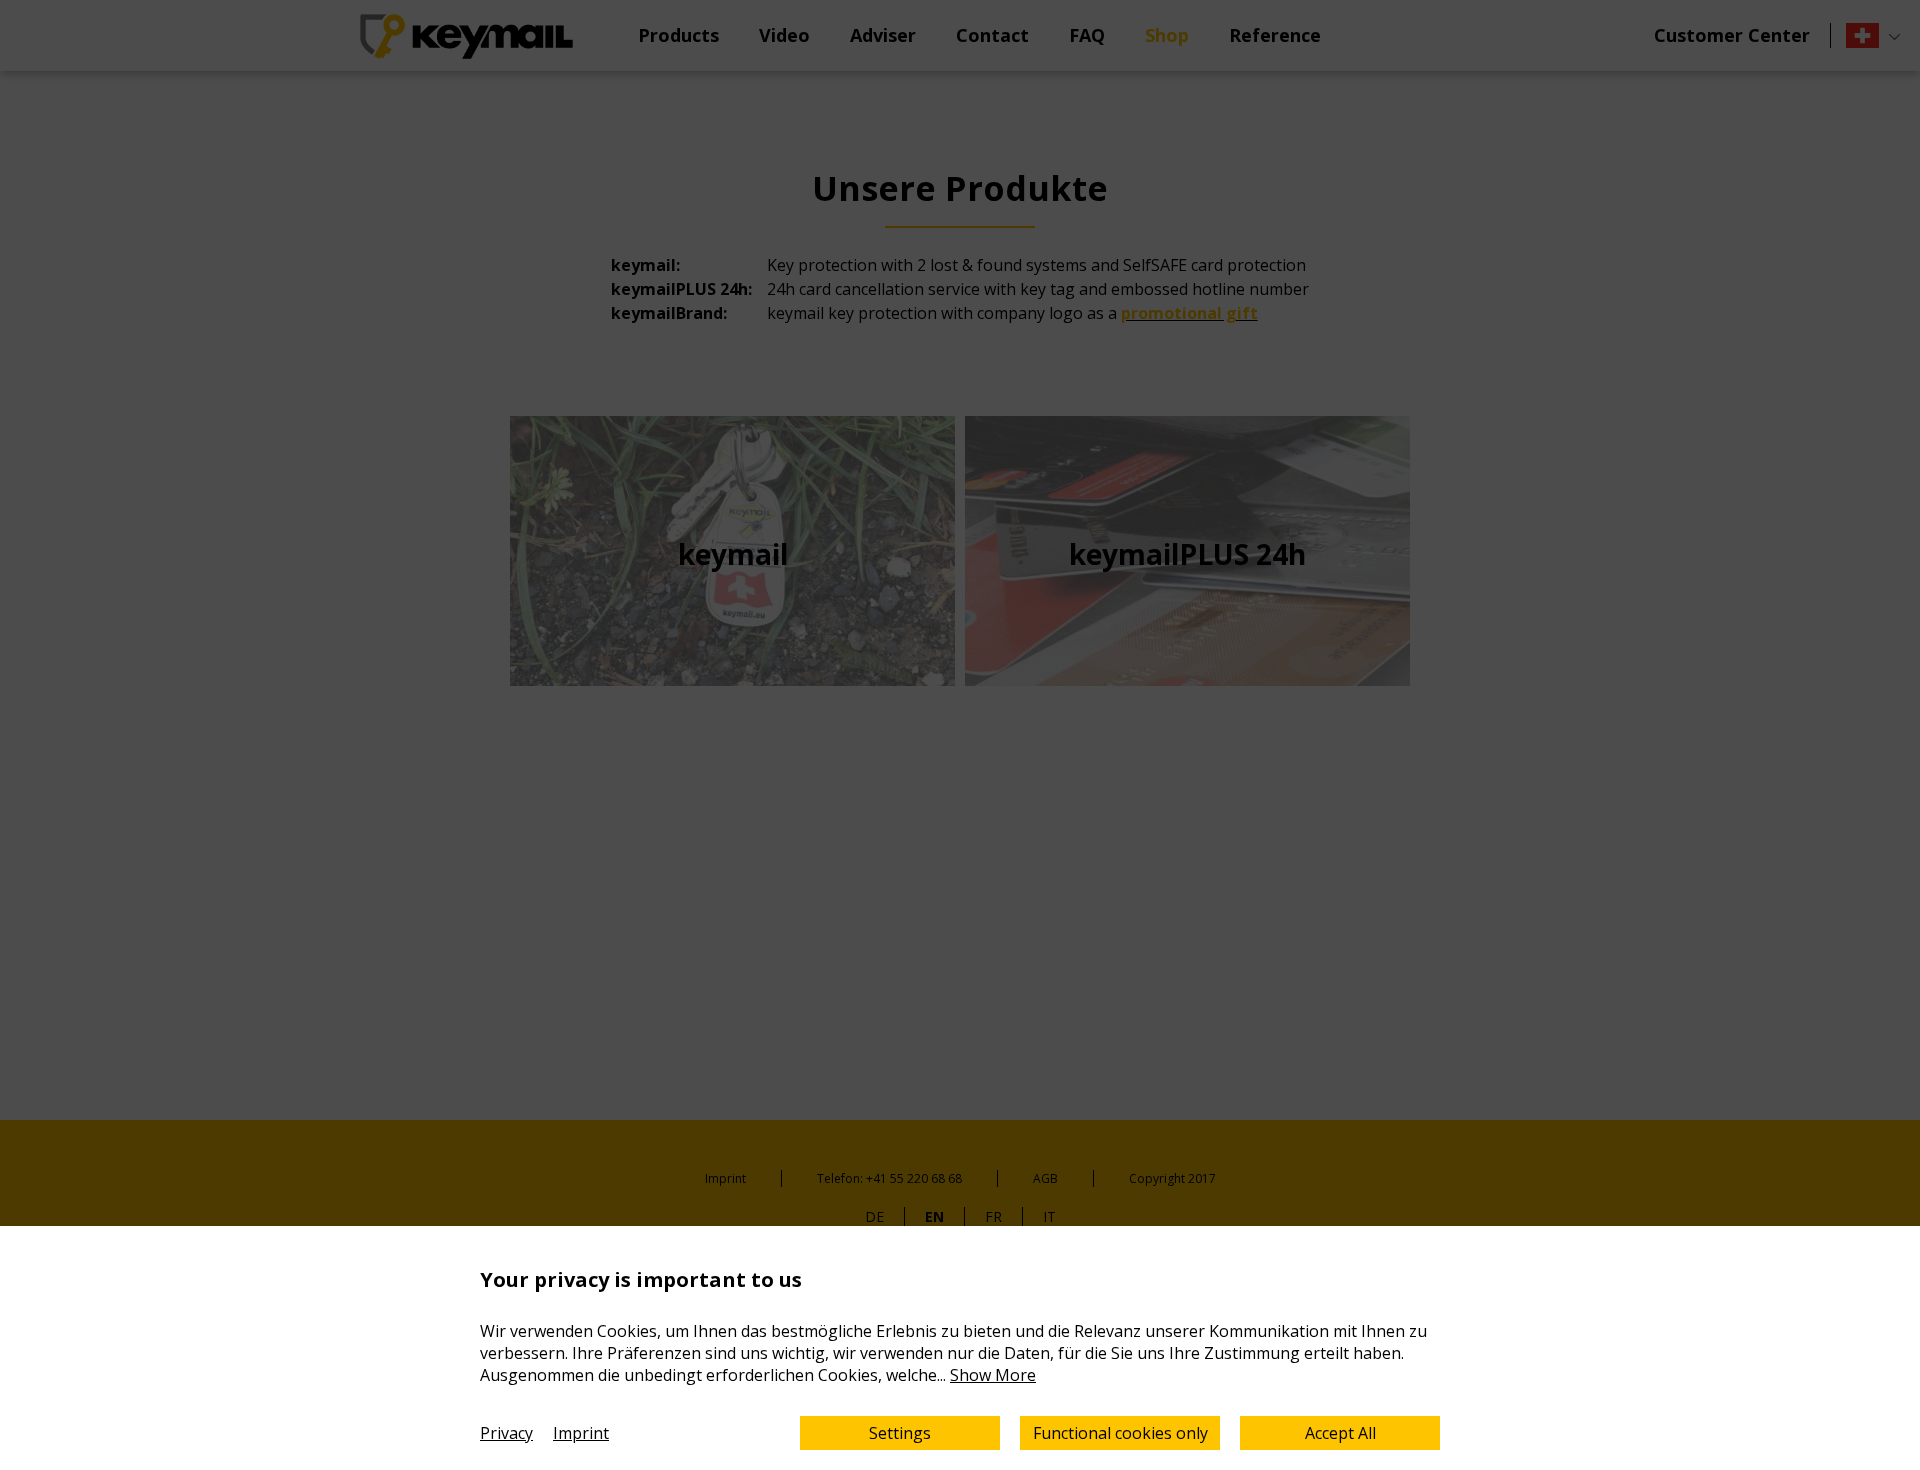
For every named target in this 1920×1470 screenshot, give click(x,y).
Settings (900, 1433)
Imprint (581, 1433)
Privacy (506, 1433)
